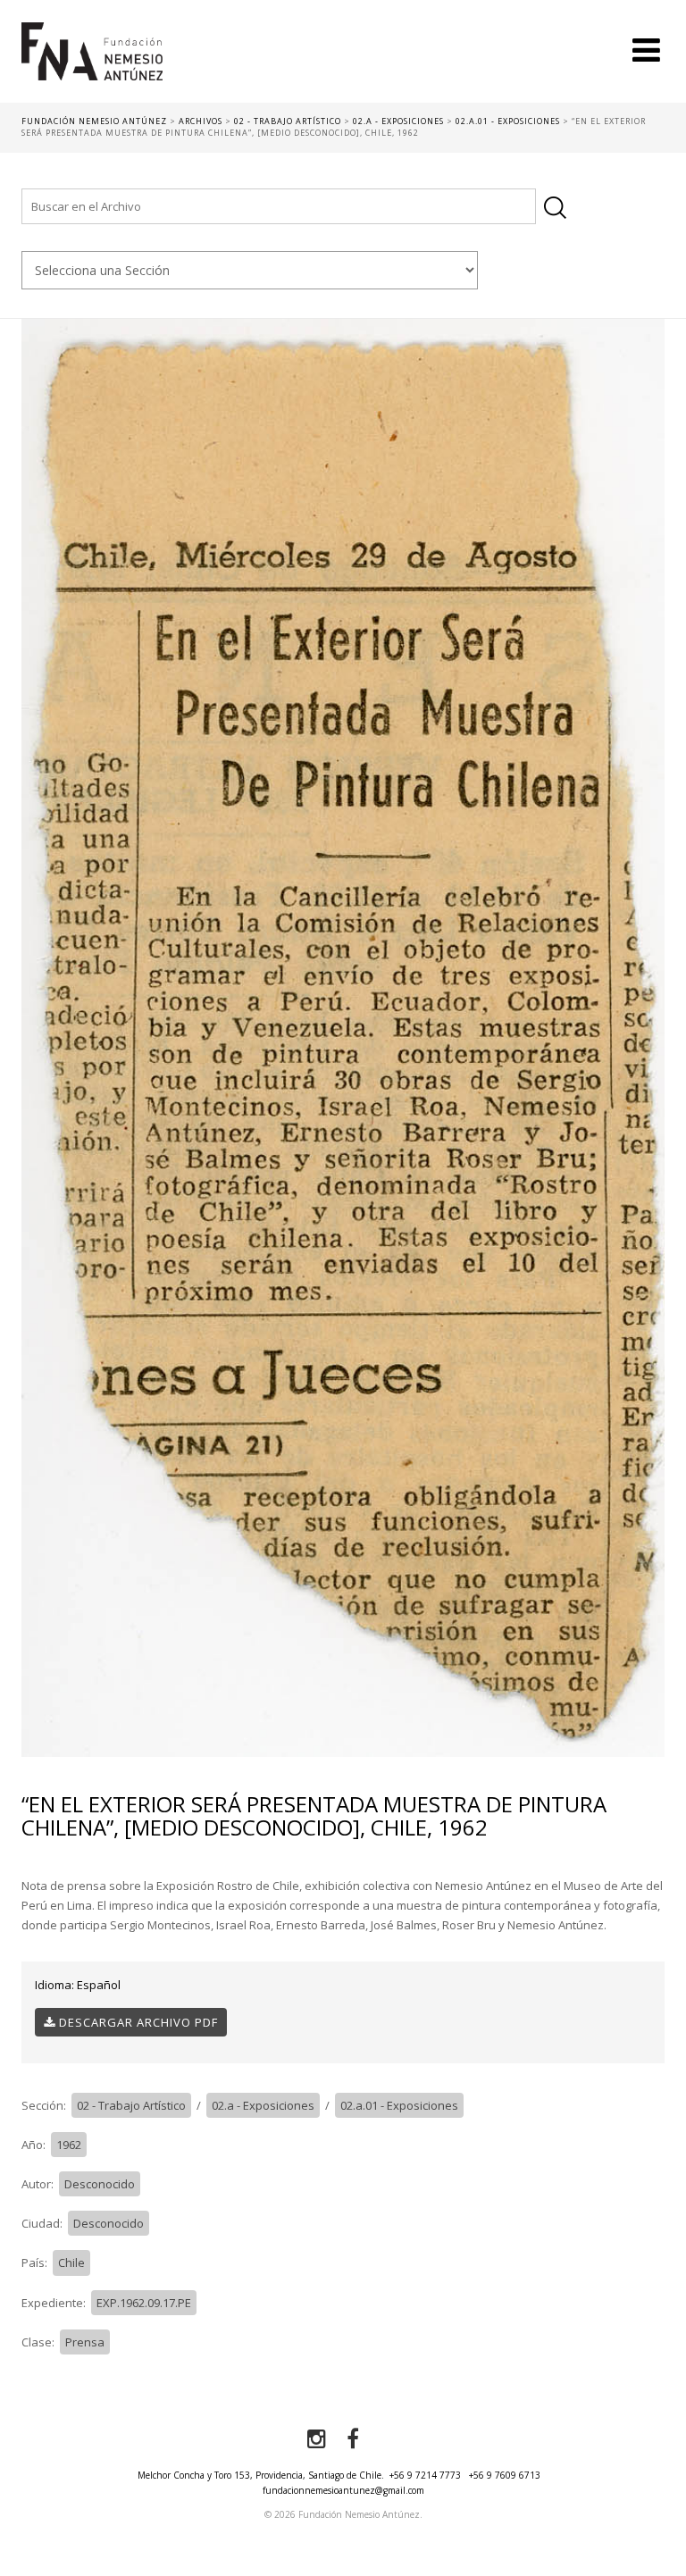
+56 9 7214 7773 (425, 2475)
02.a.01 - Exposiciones (399, 2105)
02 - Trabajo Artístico (131, 2105)
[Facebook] (353, 2439)
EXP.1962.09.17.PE (144, 2303)
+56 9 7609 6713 (505, 2475)
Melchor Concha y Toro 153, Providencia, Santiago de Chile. (261, 2475)
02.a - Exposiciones (263, 2105)
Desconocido (100, 2184)
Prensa (85, 2342)
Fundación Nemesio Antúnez (92, 63)
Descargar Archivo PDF (137, 2022)
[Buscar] (555, 208)
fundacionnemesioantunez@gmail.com (343, 2490)
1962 (69, 2145)
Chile (71, 2262)
